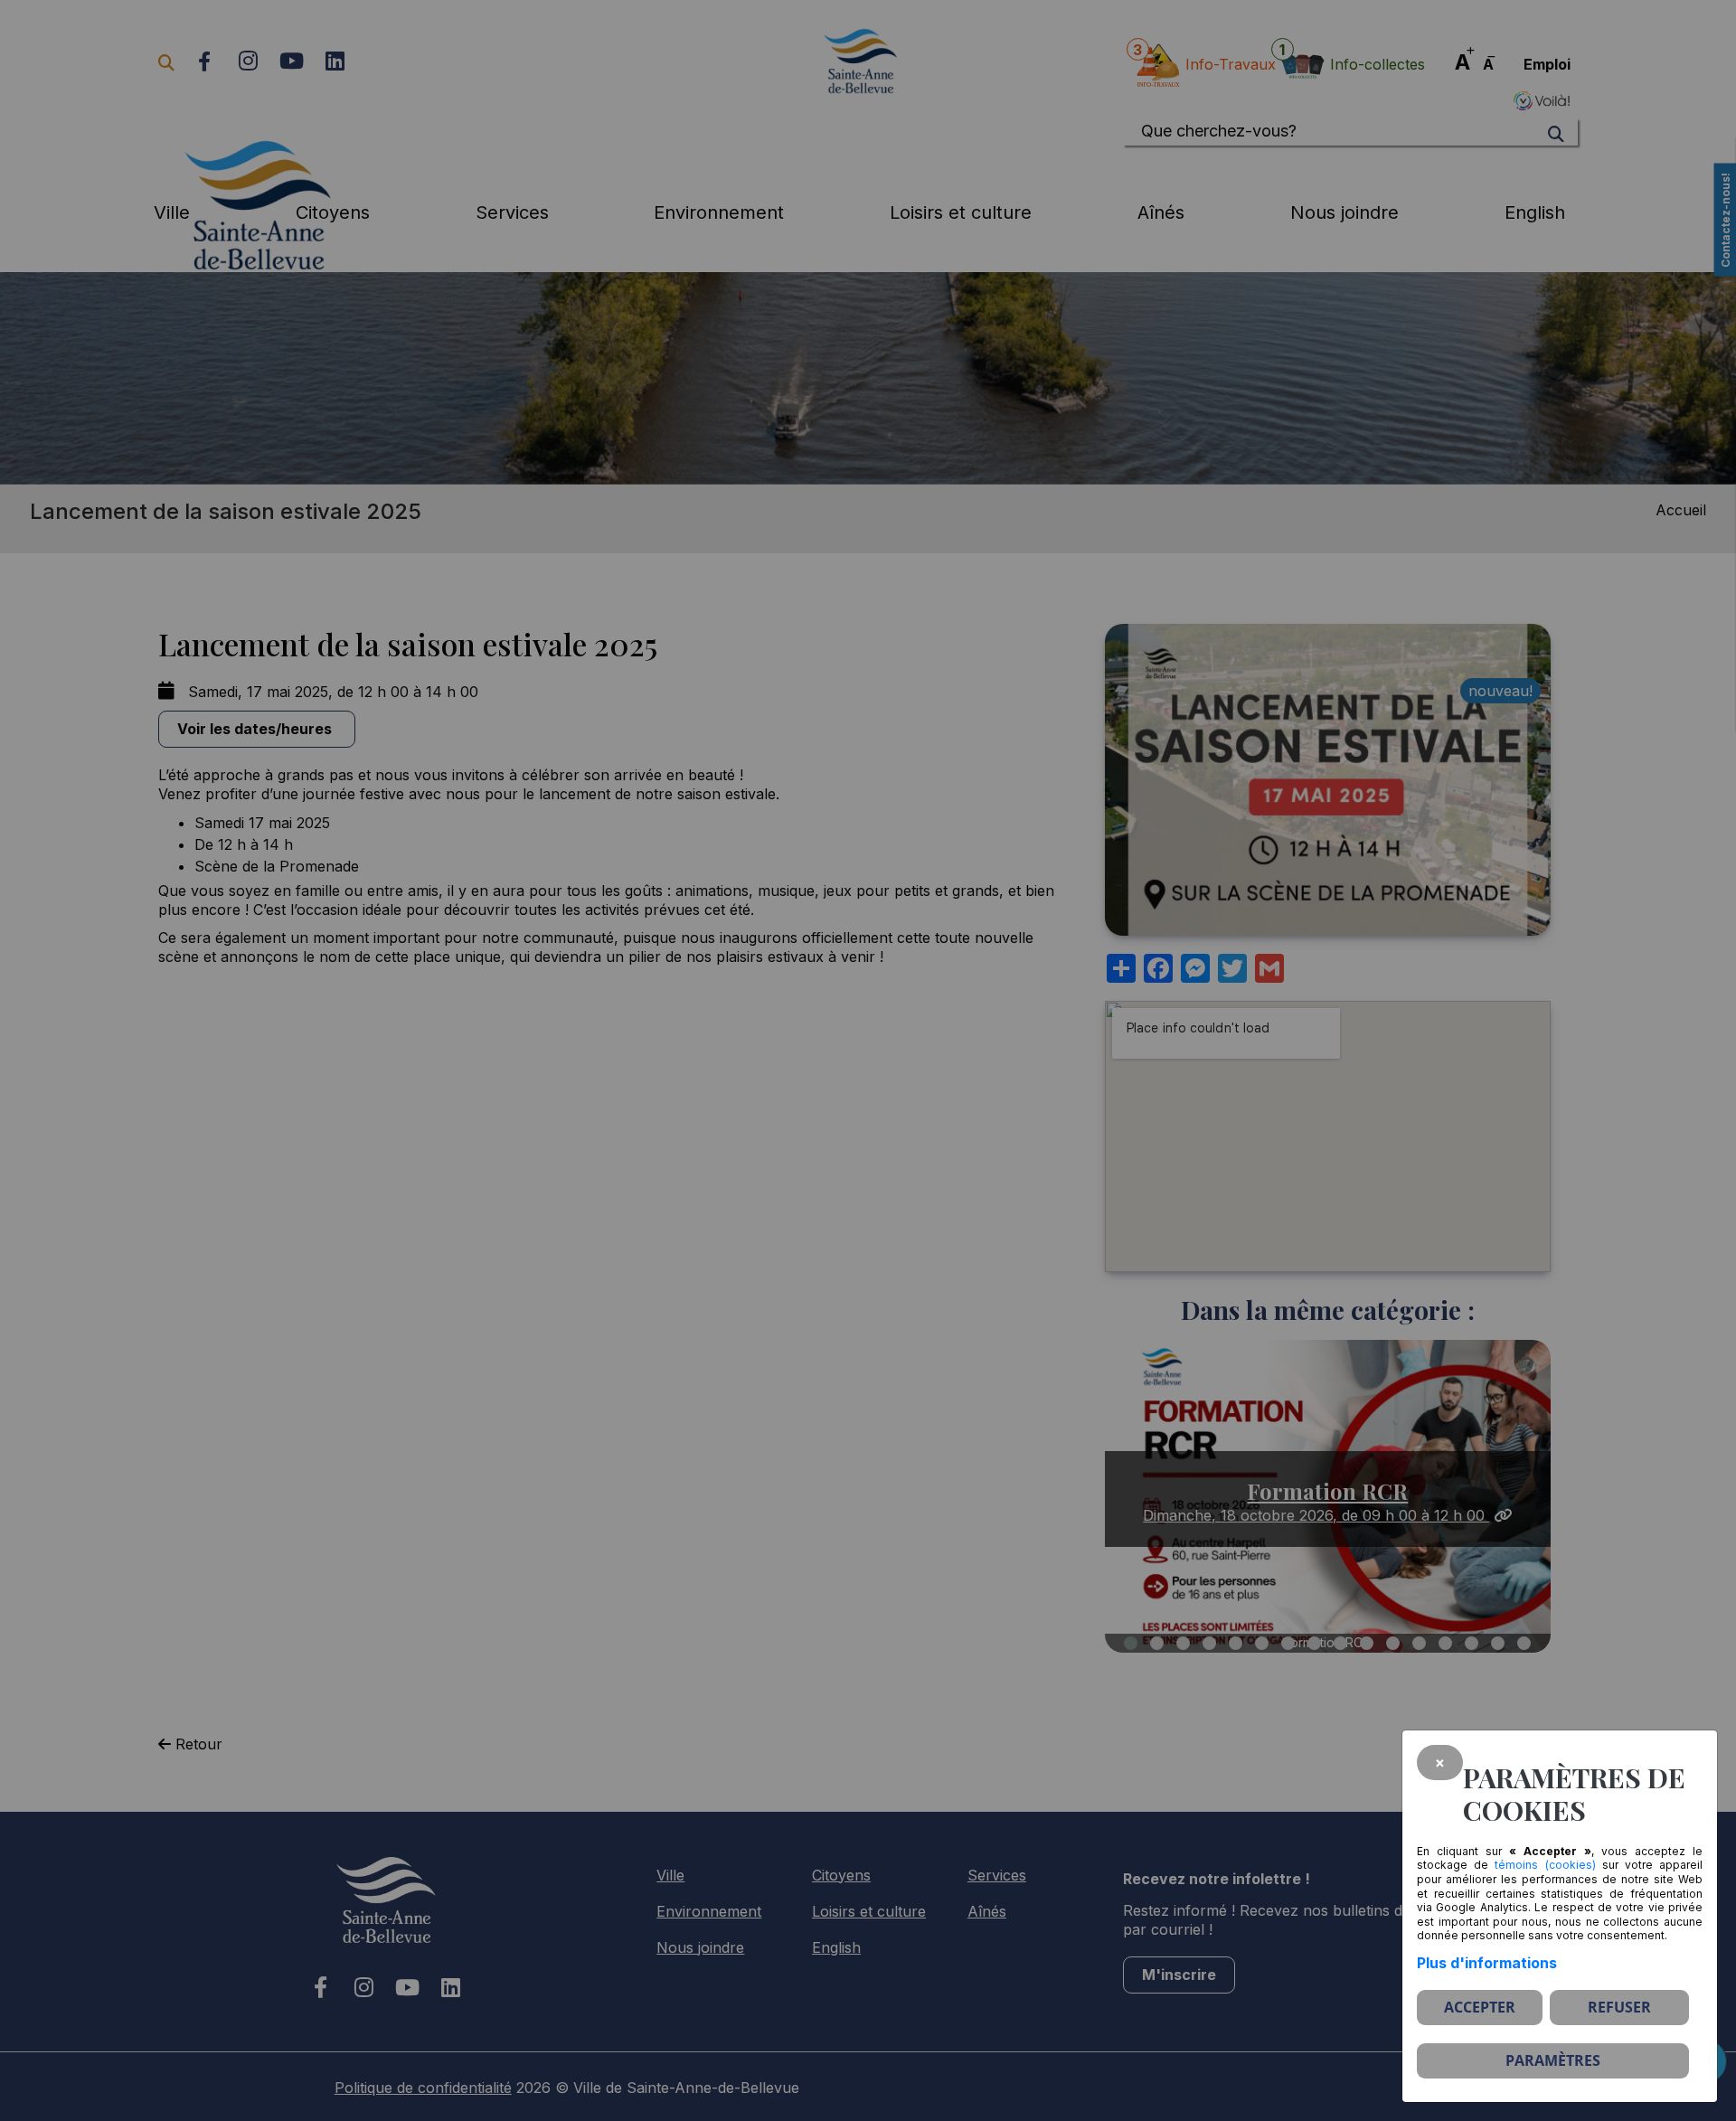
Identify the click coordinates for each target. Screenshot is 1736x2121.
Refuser (1619, 2007)
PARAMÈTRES (1553, 2060)
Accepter (1480, 2007)
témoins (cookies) (1545, 1865)
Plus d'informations (1487, 1963)
